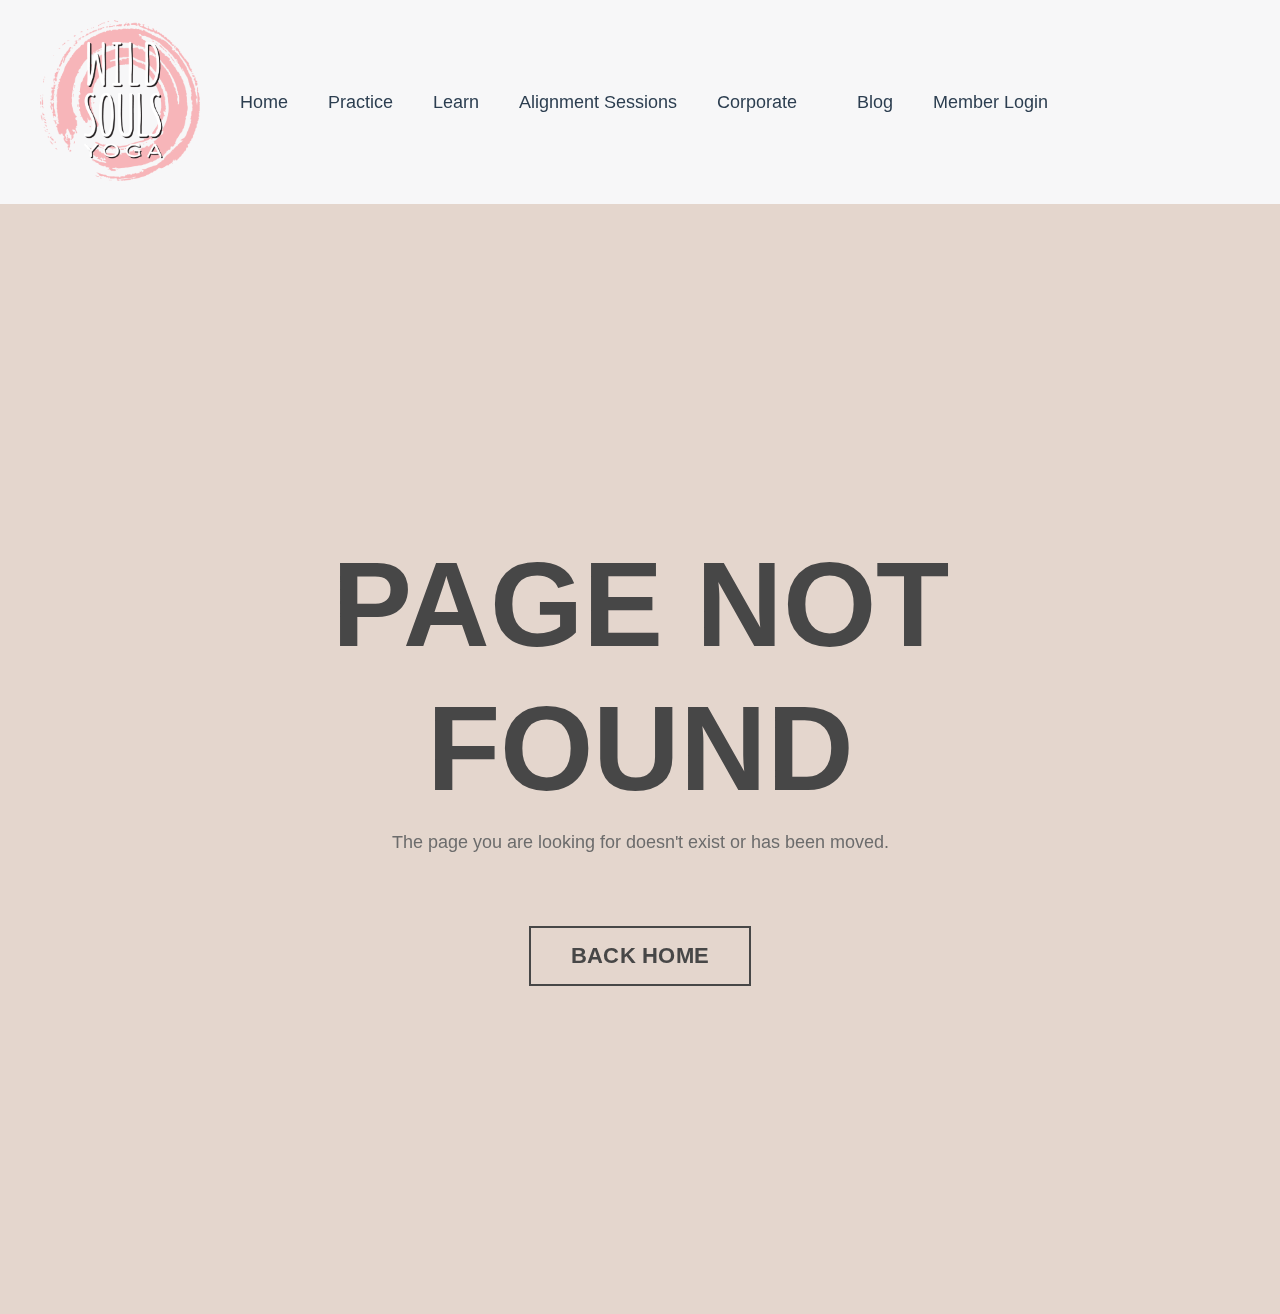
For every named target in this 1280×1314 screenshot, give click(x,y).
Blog (875, 102)
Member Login (990, 102)
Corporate (757, 102)
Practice (360, 102)
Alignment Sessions (598, 102)
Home (264, 102)
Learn (456, 102)
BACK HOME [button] (640, 955)
